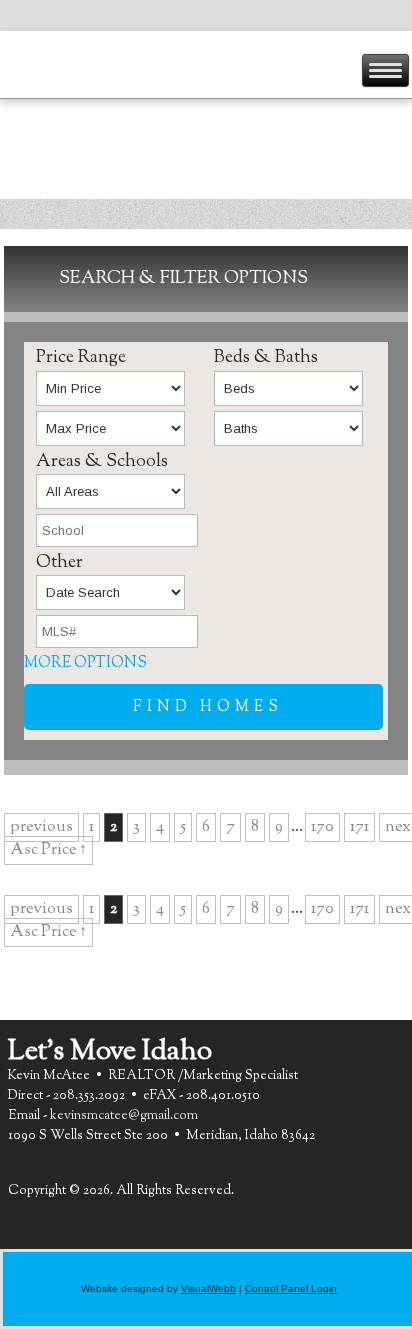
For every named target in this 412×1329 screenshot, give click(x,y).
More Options (85, 663)
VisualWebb (208, 1288)
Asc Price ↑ (48, 850)
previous (41, 827)
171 (359, 827)
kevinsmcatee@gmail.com (124, 1116)
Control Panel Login (291, 1288)
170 (322, 827)
